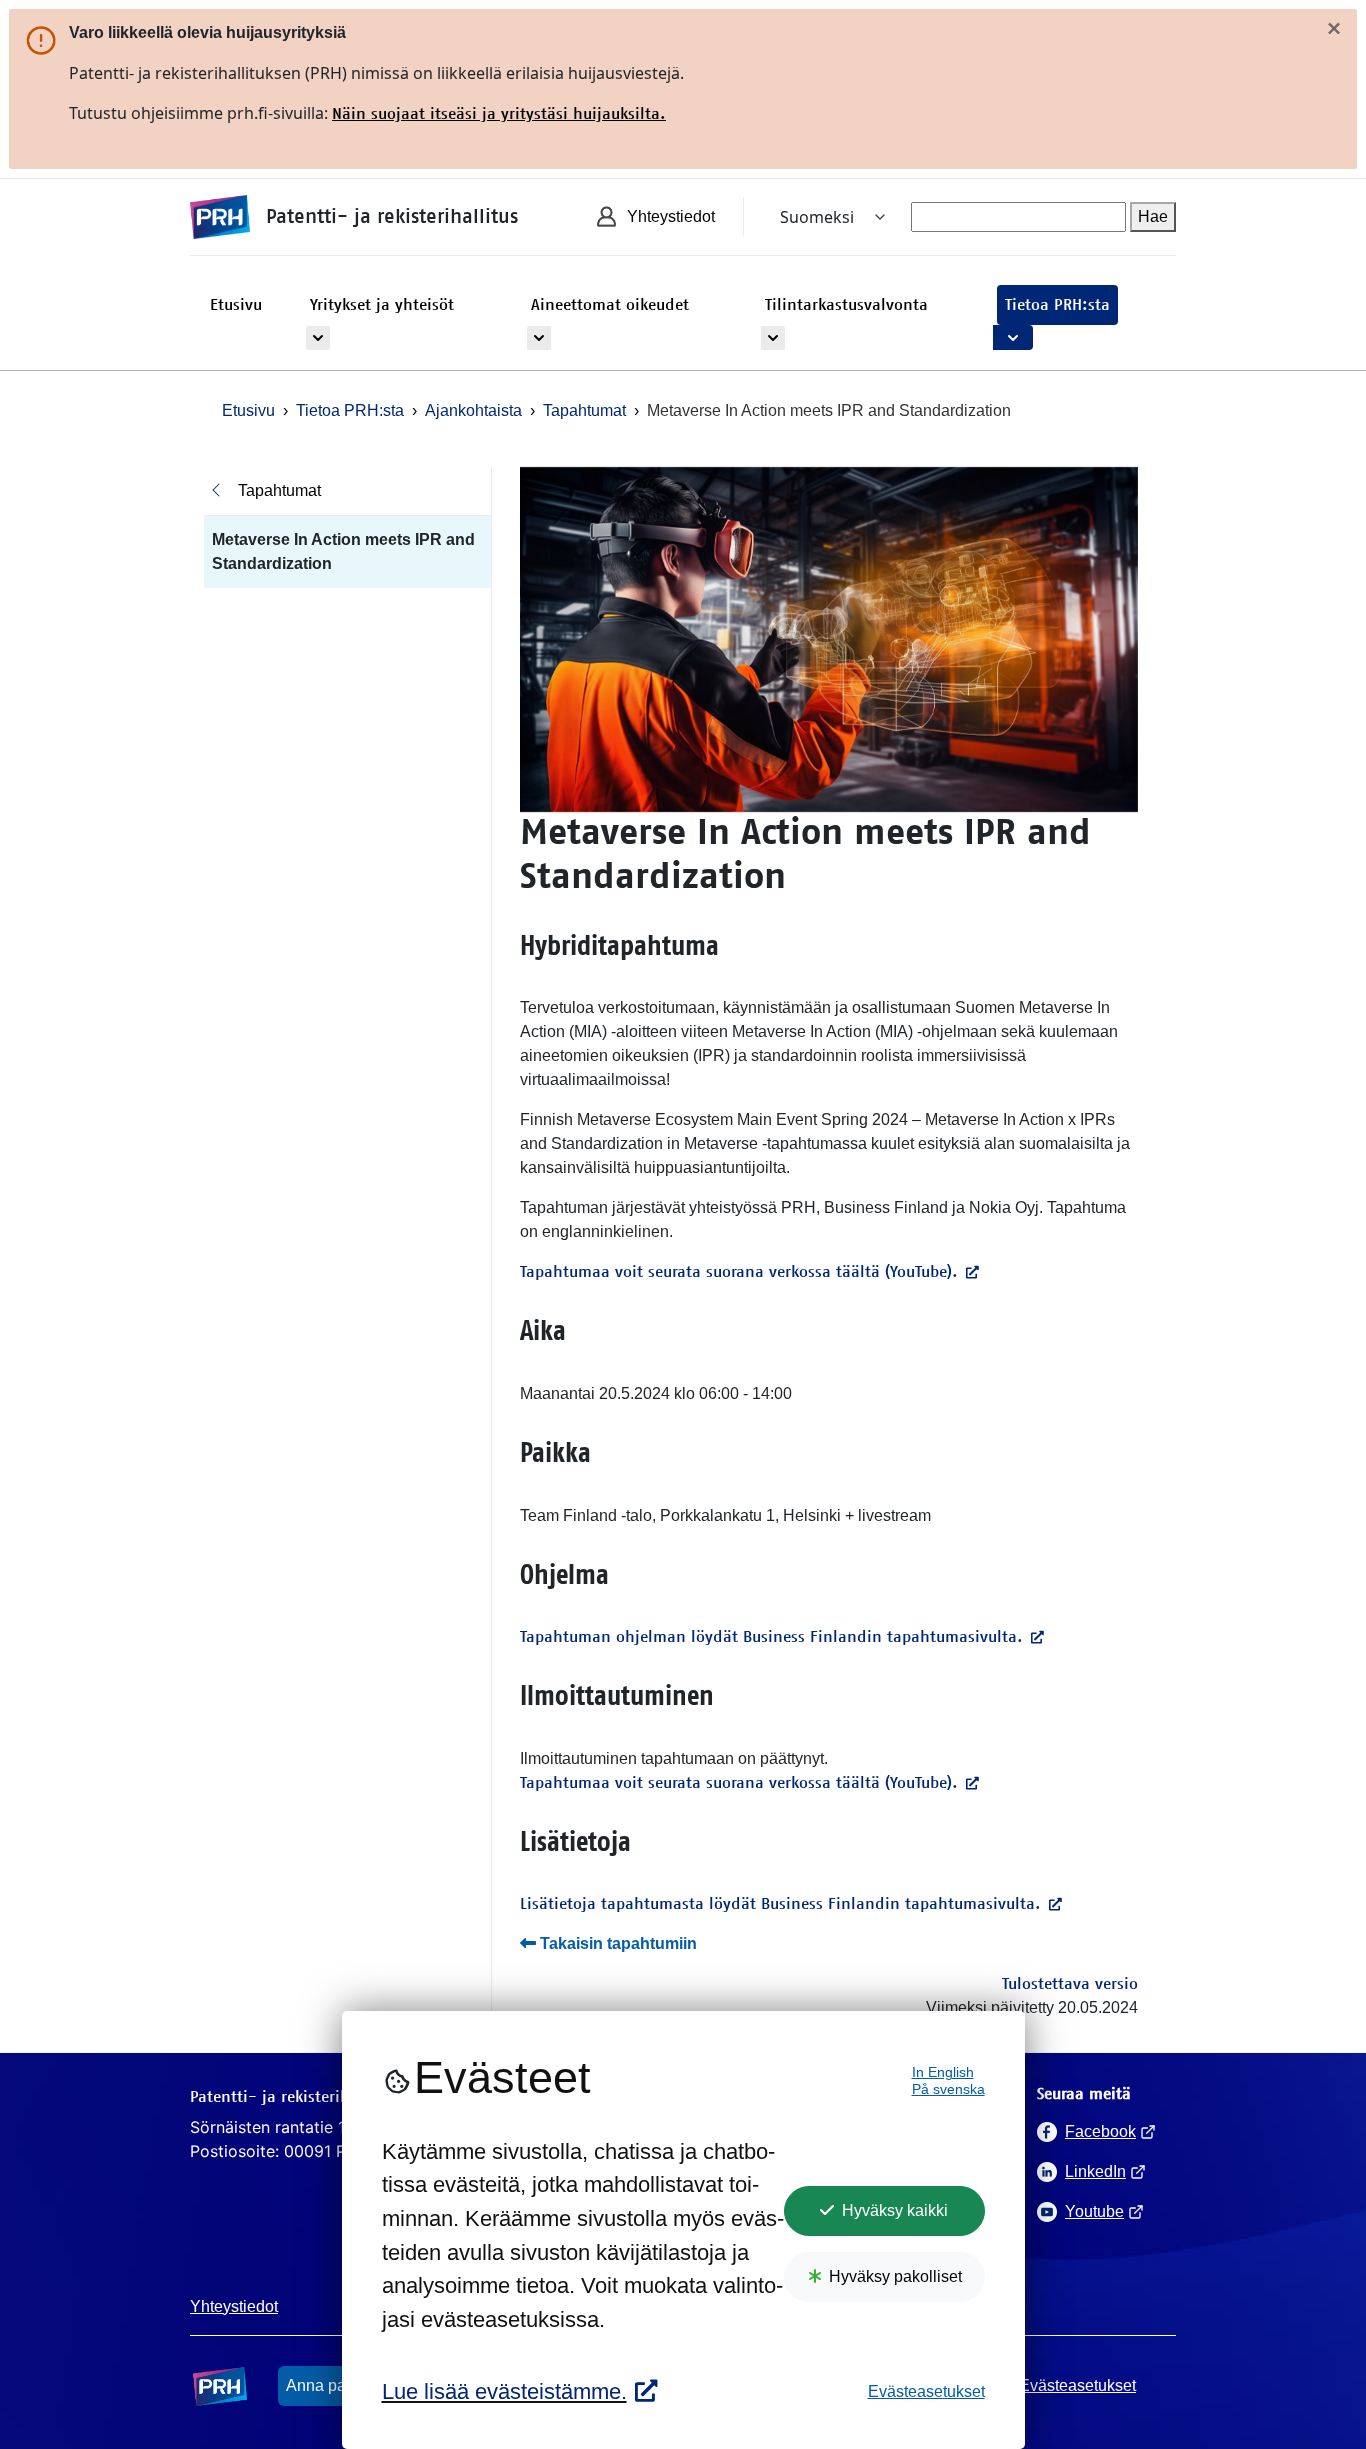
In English (943, 2072)
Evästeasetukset (926, 2391)
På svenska (948, 2089)
